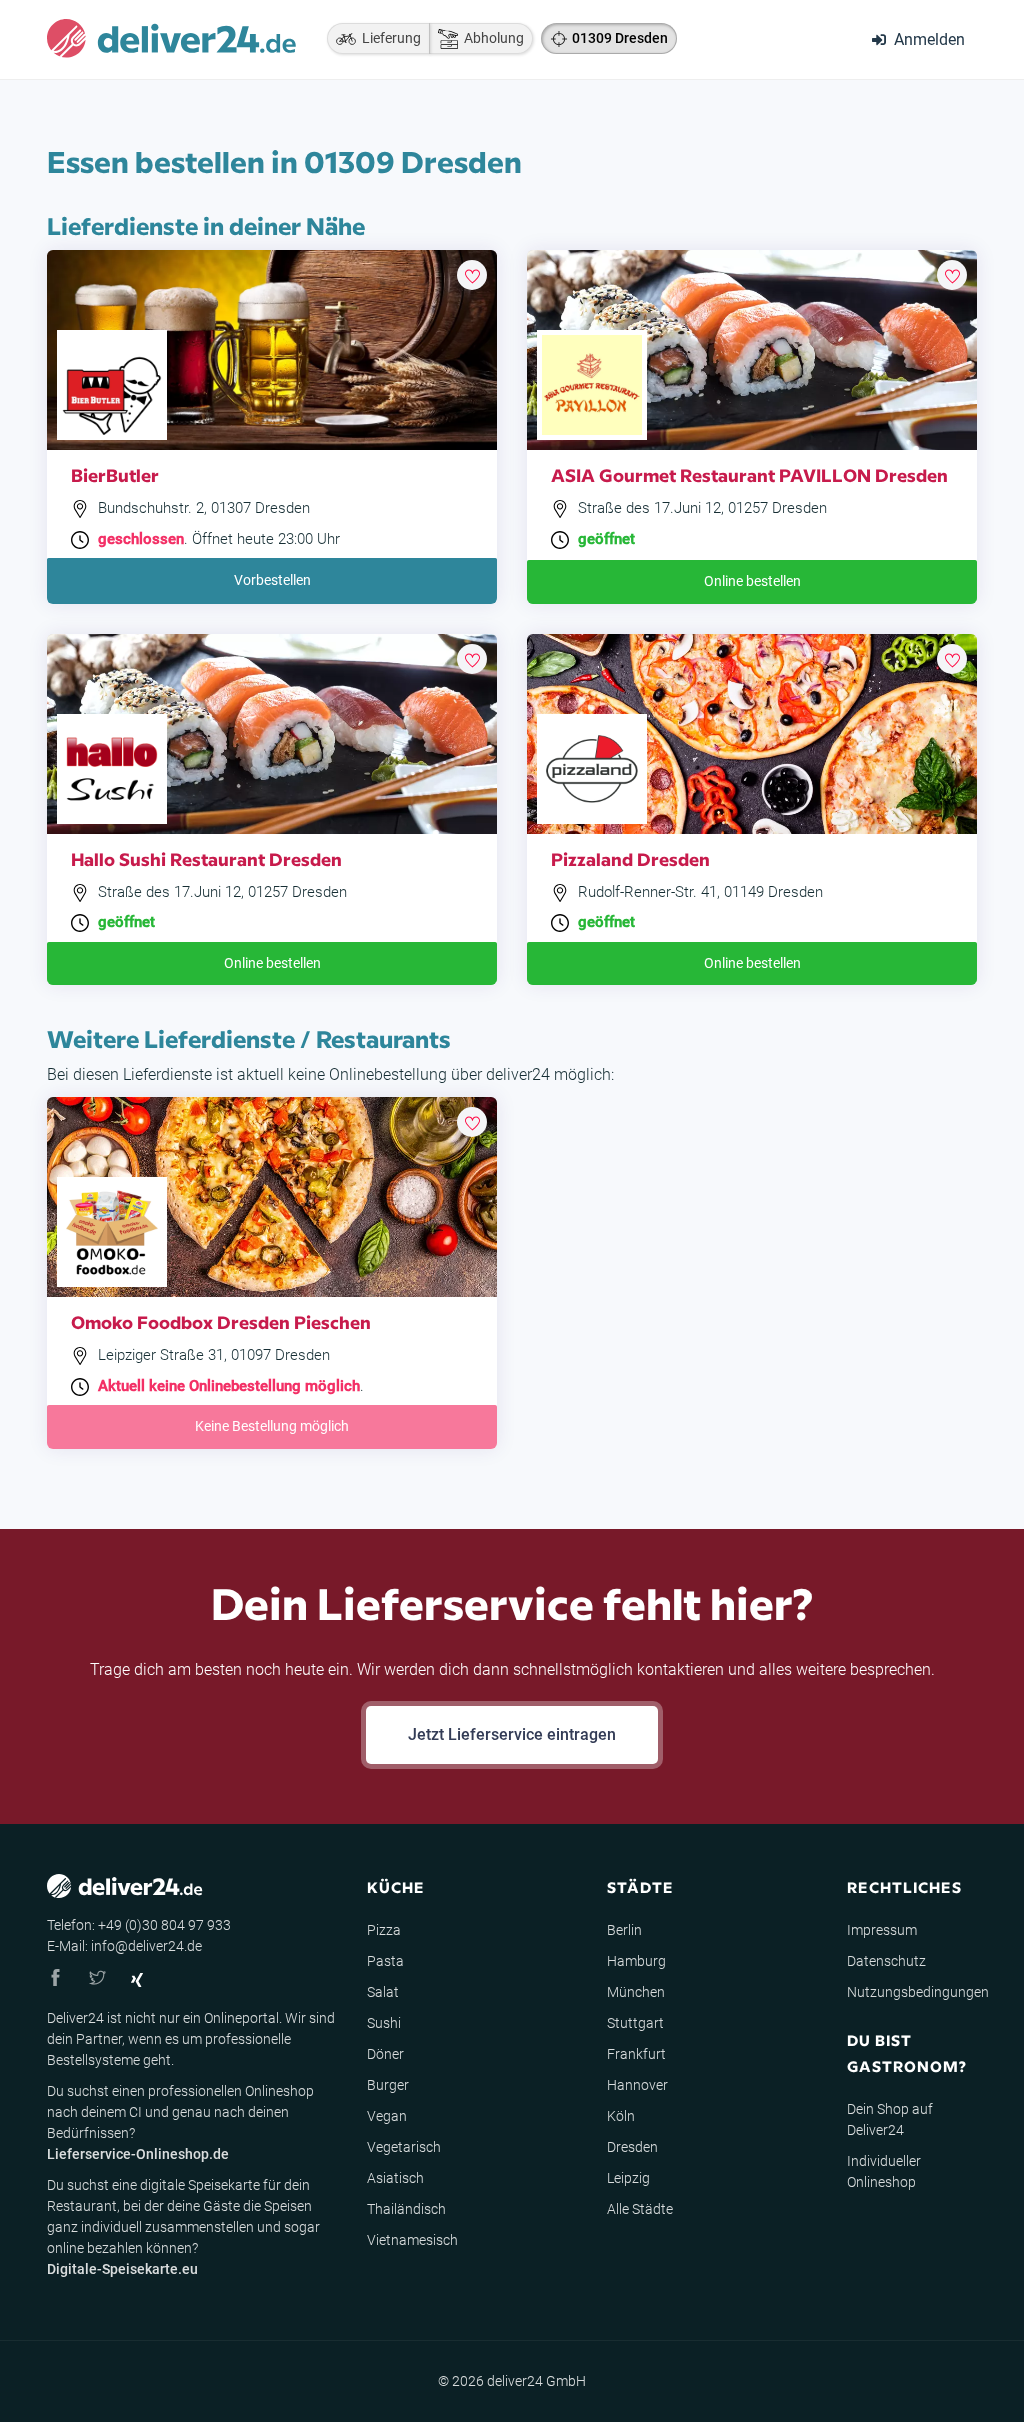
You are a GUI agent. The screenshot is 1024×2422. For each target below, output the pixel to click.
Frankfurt (636, 2054)
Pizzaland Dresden (630, 858)
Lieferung (388, 38)
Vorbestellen (272, 580)
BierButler (115, 474)
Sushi (384, 2023)
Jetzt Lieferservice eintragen (512, 1734)
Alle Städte (640, 2209)
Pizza (384, 1930)
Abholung (491, 38)
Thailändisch (406, 2209)
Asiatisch (395, 2178)
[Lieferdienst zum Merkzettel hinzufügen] (472, 275)
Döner (385, 2054)
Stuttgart (635, 2023)
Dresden (632, 2147)
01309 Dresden (620, 38)
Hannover (637, 2085)
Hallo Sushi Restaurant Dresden (206, 858)
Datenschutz (886, 1961)
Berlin (624, 1930)
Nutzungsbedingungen (918, 1992)
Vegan (387, 2116)
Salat (383, 1992)
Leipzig (628, 2178)
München (636, 1992)
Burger (388, 2085)
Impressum (882, 1930)
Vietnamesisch (412, 2240)
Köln (621, 2116)
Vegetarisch (404, 2147)
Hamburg (636, 1961)
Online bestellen (752, 581)
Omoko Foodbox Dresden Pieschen (221, 1321)
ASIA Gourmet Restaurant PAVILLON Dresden (749, 474)
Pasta (385, 1961)
